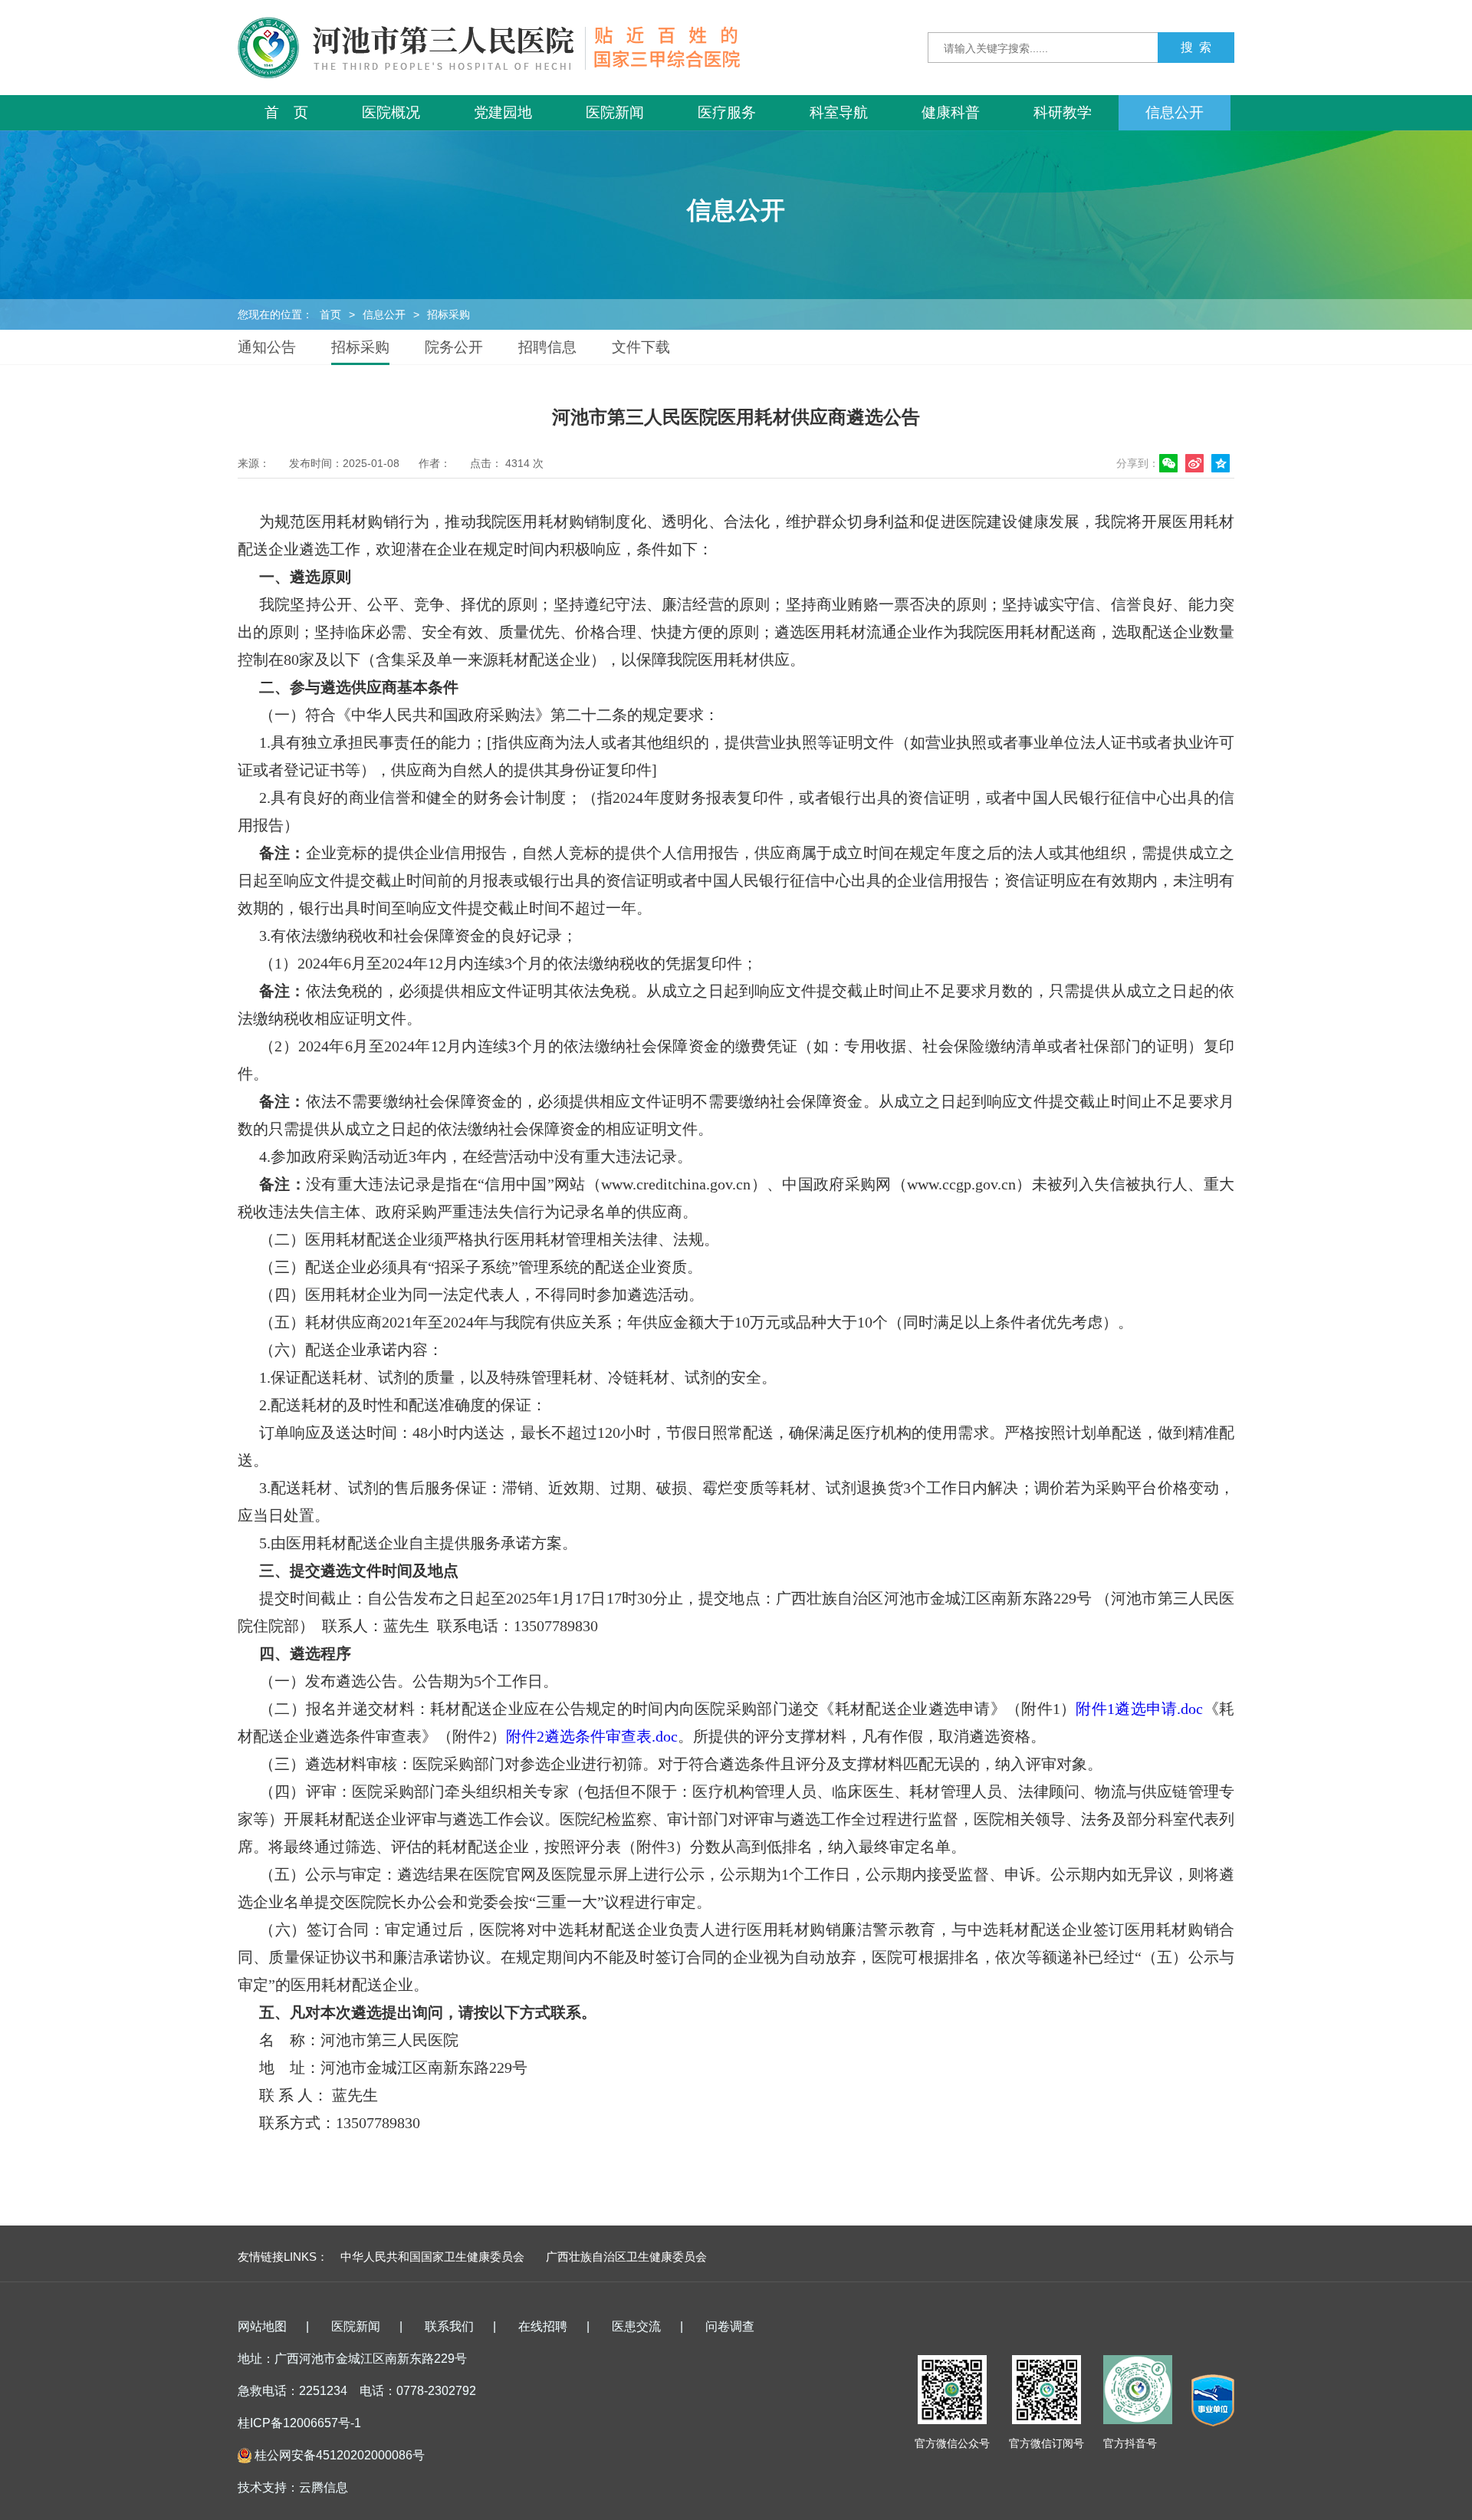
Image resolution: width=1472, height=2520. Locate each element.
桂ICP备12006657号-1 (299, 2423)
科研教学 (1063, 112)
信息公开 (1175, 112)
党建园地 (503, 112)
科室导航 (839, 112)
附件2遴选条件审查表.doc (592, 1736)
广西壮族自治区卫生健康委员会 (626, 2257)
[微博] (1197, 463)
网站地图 (262, 2326)
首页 (330, 314)
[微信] (1171, 463)
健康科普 (951, 112)
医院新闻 (615, 112)
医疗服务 (727, 112)
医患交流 (636, 2326)
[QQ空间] (1223, 463)
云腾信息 (324, 2487)
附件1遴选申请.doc (1139, 1709)
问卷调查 (730, 2326)
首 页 (286, 112)
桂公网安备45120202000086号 (340, 2455)
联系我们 (449, 2326)
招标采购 (449, 314)
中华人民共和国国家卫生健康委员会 (432, 2257)
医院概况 (391, 112)
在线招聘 (543, 2326)
